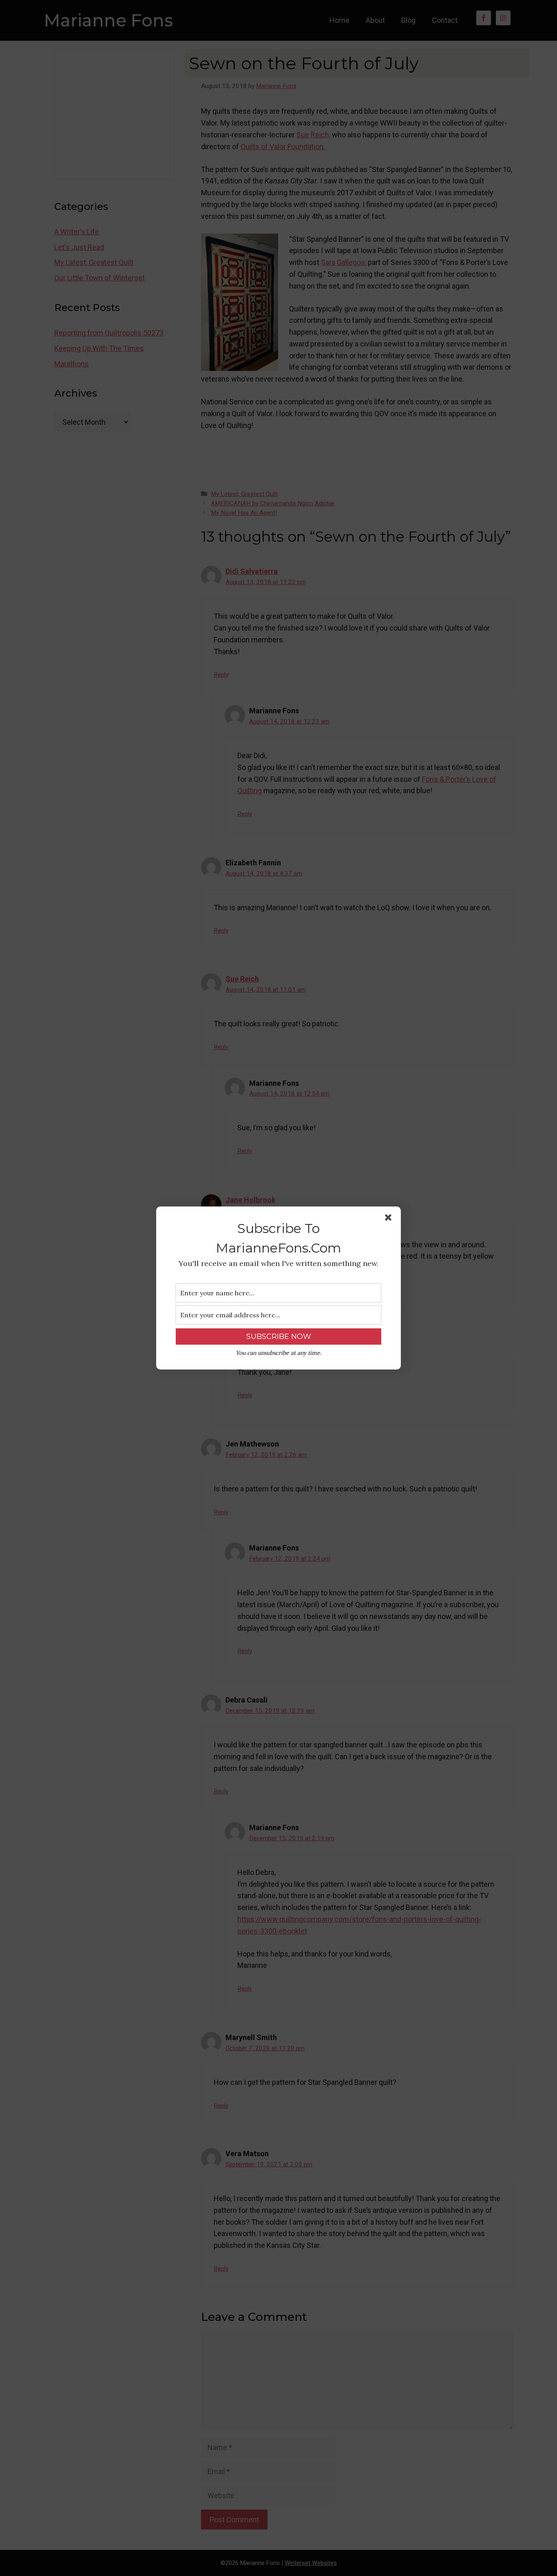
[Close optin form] (390, 1219)
